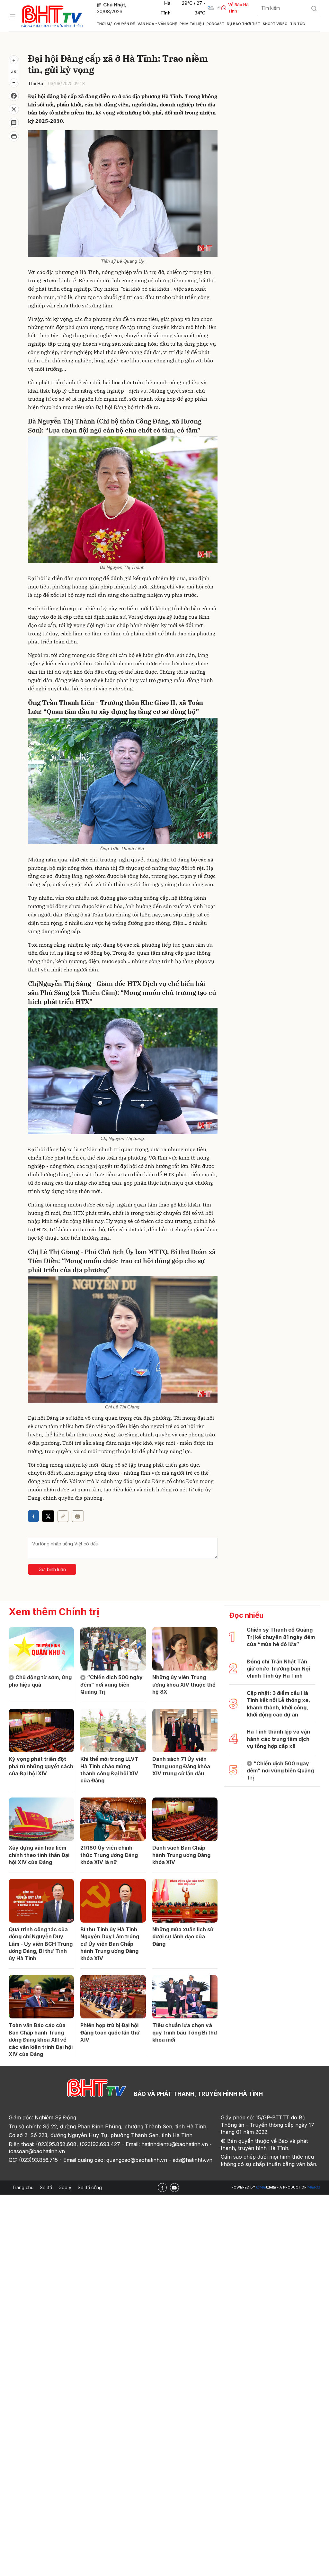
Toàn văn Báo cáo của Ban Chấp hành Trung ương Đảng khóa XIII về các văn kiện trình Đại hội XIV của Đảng (41, 2040)
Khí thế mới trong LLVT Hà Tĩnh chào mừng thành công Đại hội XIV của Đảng (109, 1770)
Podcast (215, 24)
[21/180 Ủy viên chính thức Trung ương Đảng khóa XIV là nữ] (113, 1819)
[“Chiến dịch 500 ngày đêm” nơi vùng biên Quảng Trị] (113, 1649)
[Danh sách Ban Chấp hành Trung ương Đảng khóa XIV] (185, 1819)
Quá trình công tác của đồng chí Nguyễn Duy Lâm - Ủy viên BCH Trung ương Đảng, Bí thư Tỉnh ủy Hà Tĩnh (41, 1944)
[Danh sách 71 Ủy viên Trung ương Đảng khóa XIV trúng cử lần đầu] (185, 1731)
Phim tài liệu (192, 24)
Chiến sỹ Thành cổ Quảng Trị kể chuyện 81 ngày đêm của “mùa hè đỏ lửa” (281, 1637)
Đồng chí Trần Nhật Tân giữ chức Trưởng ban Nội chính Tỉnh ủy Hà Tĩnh (278, 1669)
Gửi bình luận (52, 1569)
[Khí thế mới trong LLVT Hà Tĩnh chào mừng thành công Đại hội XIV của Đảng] (113, 1731)
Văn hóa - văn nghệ (157, 24)
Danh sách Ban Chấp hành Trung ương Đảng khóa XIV (181, 1855)
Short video (275, 24)
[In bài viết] (14, 136)
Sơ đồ (46, 2187)
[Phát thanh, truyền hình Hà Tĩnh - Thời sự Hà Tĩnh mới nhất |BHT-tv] (52, 15)
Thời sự (104, 24)
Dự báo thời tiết (244, 24)
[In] (78, 1516)
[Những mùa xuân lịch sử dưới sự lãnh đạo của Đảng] (185, 1901)
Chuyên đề (124, 24)
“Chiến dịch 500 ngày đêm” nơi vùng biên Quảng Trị (111, 1684)
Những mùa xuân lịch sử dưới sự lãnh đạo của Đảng (183, 1937)
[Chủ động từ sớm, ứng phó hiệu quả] (41, 1649)
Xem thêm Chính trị (54, 1612)
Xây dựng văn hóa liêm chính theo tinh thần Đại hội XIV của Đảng (39, 1855)
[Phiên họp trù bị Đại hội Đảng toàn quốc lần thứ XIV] (113, 1997)
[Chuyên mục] (13, 16)
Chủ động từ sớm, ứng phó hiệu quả (40, 1681)
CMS (266, 2187)
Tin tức (298, 24)
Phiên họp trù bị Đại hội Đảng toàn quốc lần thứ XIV (110, 2032)
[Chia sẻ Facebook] (14, 96)
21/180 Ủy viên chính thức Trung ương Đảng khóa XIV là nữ (109, 1855)
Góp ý (65, 2187)
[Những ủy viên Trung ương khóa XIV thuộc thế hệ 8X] (185, 1649)
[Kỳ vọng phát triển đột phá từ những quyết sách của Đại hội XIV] (41, 1731)
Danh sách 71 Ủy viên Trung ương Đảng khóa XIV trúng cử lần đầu (181, 1766)
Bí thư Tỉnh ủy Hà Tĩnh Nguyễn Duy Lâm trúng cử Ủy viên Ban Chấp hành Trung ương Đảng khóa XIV (110, 1944)
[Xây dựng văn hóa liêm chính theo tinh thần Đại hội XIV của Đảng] (41, 1819)
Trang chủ (23, 2187)
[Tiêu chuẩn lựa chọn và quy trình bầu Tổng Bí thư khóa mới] (185, 1997)
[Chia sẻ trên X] (14, 109)
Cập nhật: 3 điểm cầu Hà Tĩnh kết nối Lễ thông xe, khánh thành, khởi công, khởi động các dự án (278, 1704)
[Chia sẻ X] (48, 1516)
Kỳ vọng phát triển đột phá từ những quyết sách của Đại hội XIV (41, 1766)
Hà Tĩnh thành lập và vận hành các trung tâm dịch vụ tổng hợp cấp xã (278, 1739)
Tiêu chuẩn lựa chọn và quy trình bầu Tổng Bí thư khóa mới (185, 2032)
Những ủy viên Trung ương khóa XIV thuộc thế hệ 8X (184, 1684)
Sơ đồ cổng (90, 2187)
